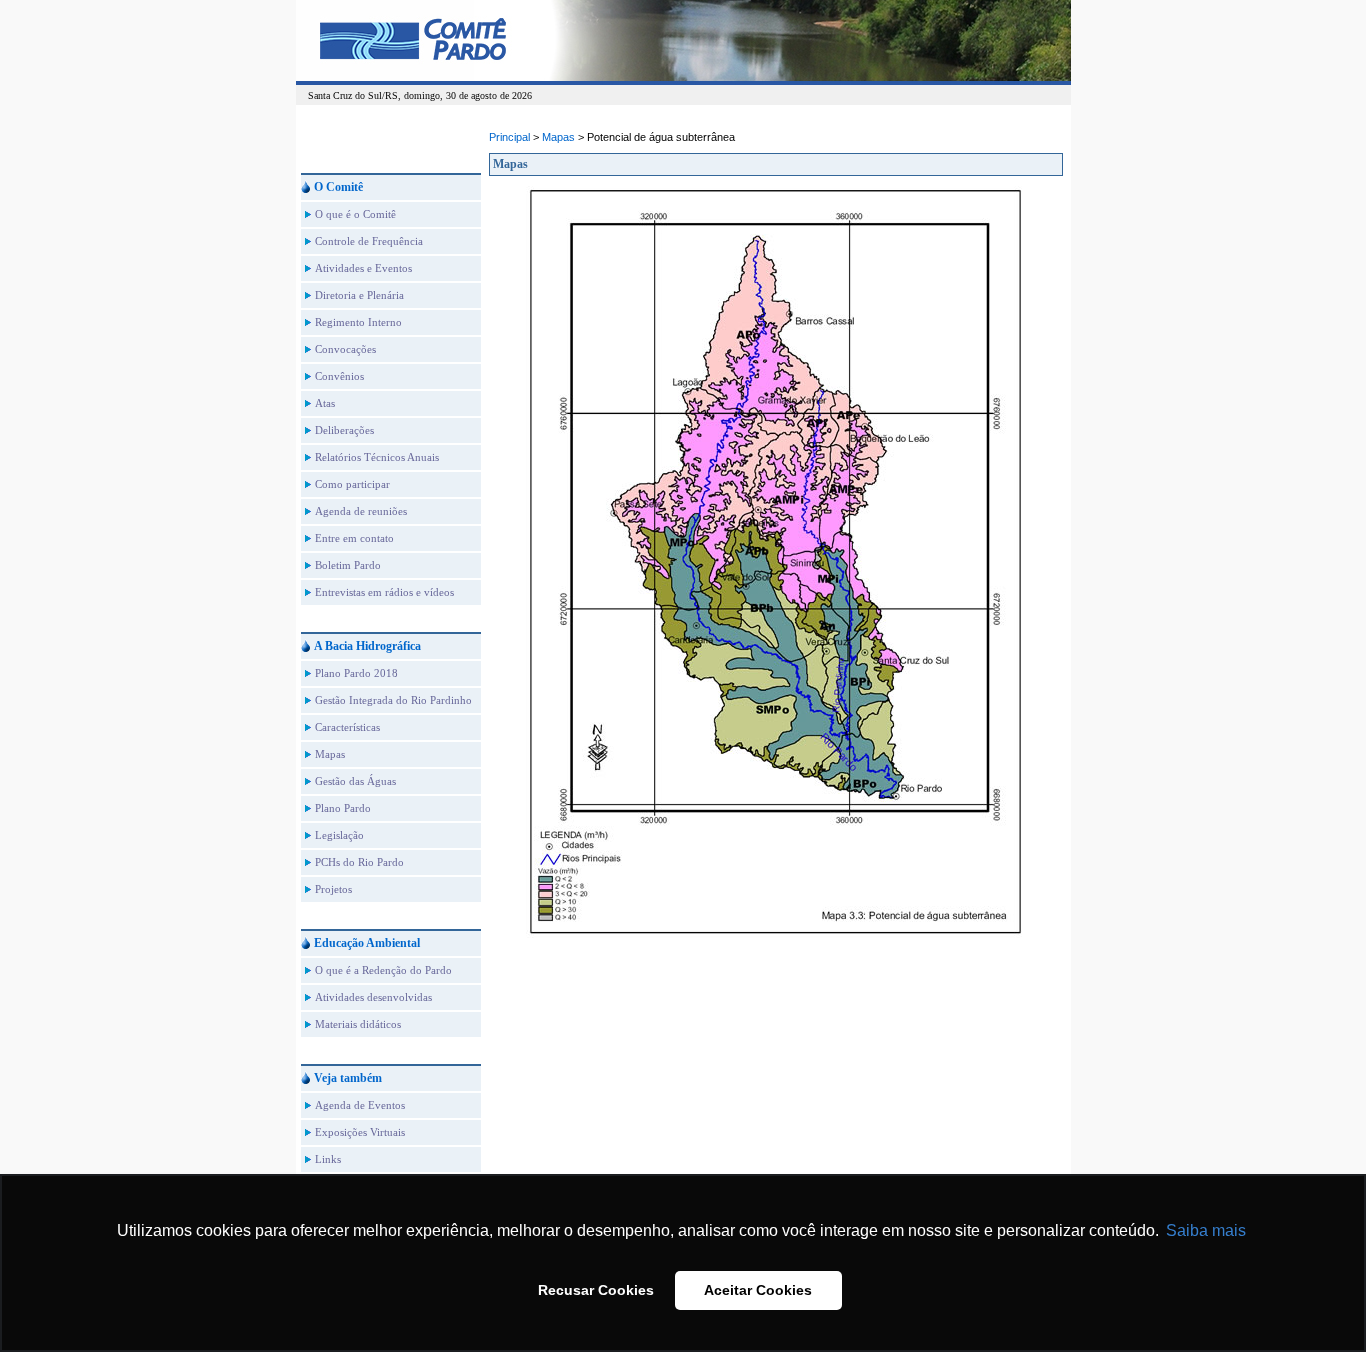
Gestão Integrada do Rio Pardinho (393, 700)
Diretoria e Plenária (359, 295)
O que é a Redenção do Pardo (383, 970)
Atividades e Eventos (363, 268)
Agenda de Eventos (360, 1105)
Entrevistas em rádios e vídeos (384, 592)
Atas (325, 403)
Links (328, 1159)
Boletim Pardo (348, 565)
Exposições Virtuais (360, 1132)
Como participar (352, 484)
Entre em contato (354, 538)
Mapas (330, 754)
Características (347, 727)
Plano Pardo (343, 808)
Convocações (345, 349)
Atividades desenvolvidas (373, 997)
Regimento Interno (358, 322)
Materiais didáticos (358, 1024)
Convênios (339, 376)
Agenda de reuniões (361, 511)
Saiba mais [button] (1206, 1230)
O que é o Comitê (355, 214)
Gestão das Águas (355, 781)
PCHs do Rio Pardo (359, 862)
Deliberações (344, 430)
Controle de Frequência (369, 241)
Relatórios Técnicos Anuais (377, 457)
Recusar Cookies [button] (596, 1290)
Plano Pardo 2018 (356, 673)
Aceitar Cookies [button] (758, 1290)
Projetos (333, 889)
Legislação (339, 835)
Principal (509, 137)
